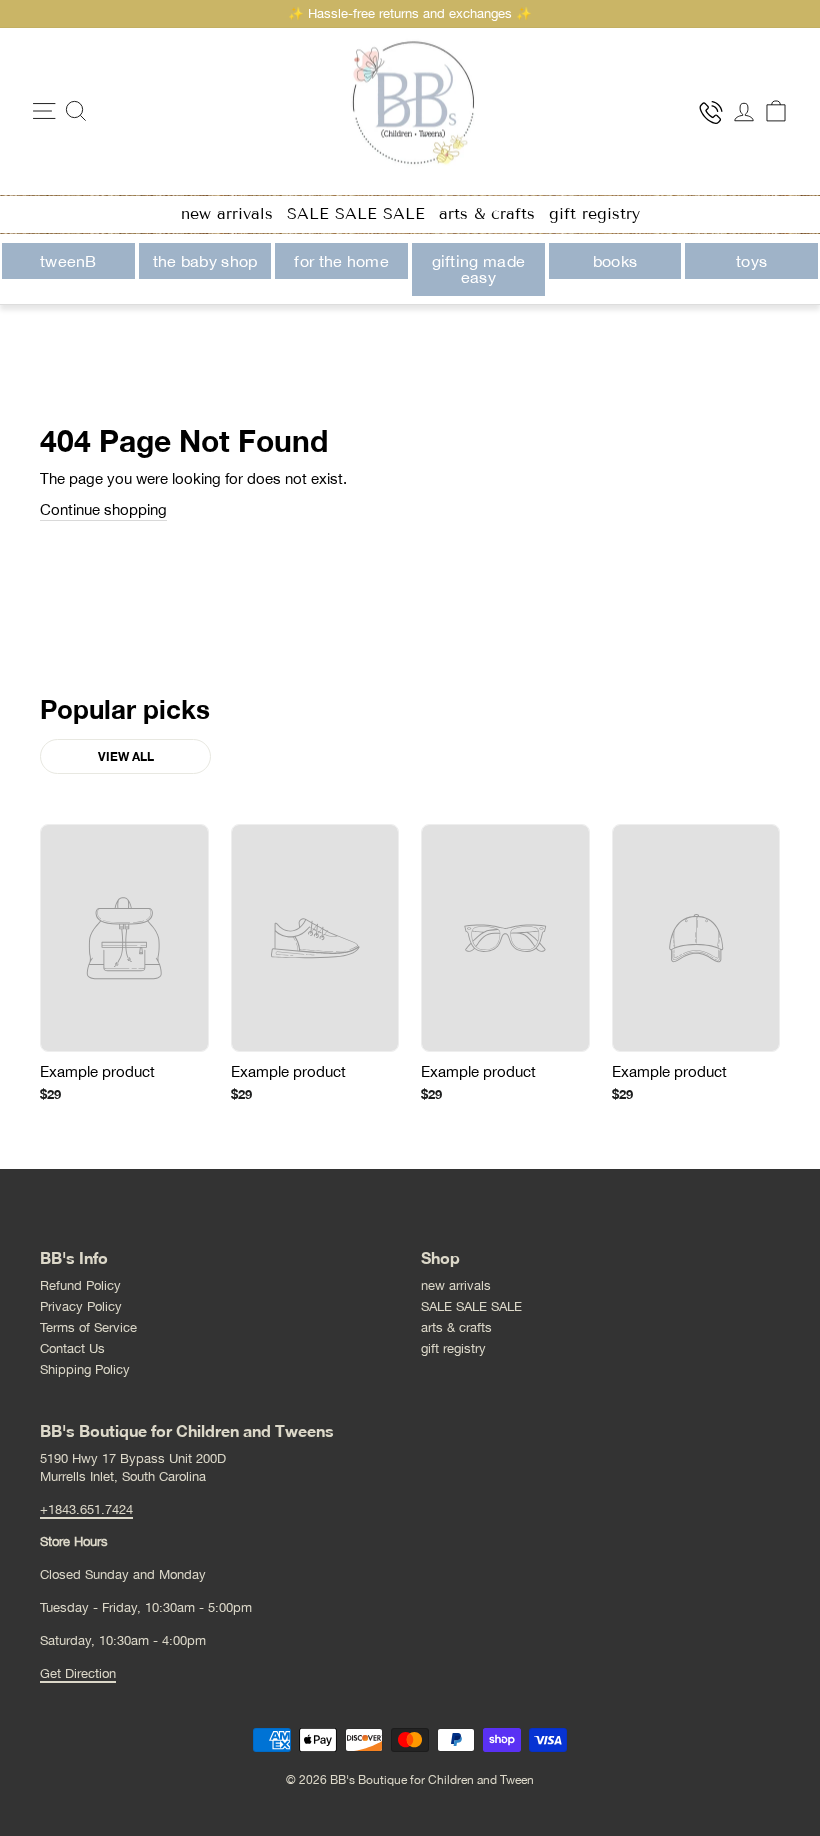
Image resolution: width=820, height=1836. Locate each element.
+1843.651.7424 (86, 1509)
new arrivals (227, 213)
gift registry (594, 213)
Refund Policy (80, 1285)
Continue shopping (103, 509)
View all (126, 756)
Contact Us (72, 1348)
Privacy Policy (81, 1306)
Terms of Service (88, 1327)
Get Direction (78, 1673)
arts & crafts (487, 213)
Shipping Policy (85, 1369)
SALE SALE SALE (356, 213)
